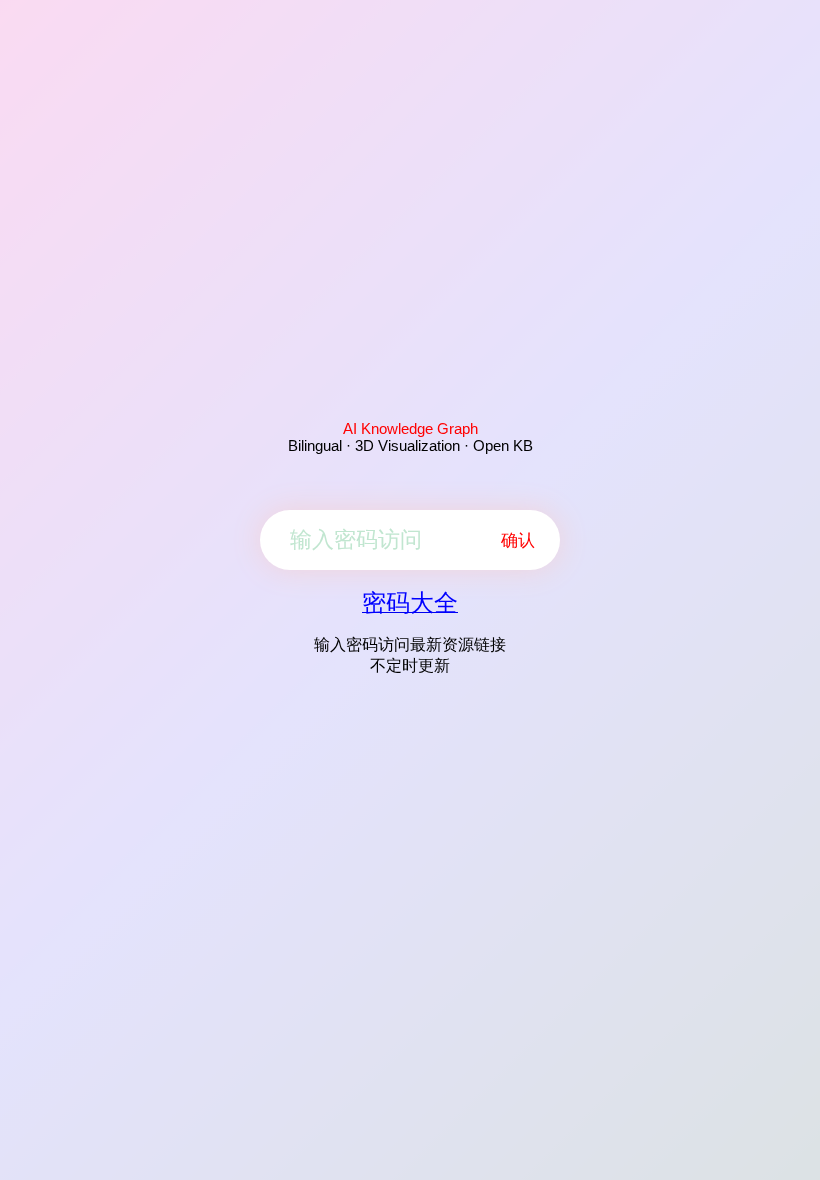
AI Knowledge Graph (410, 428)
